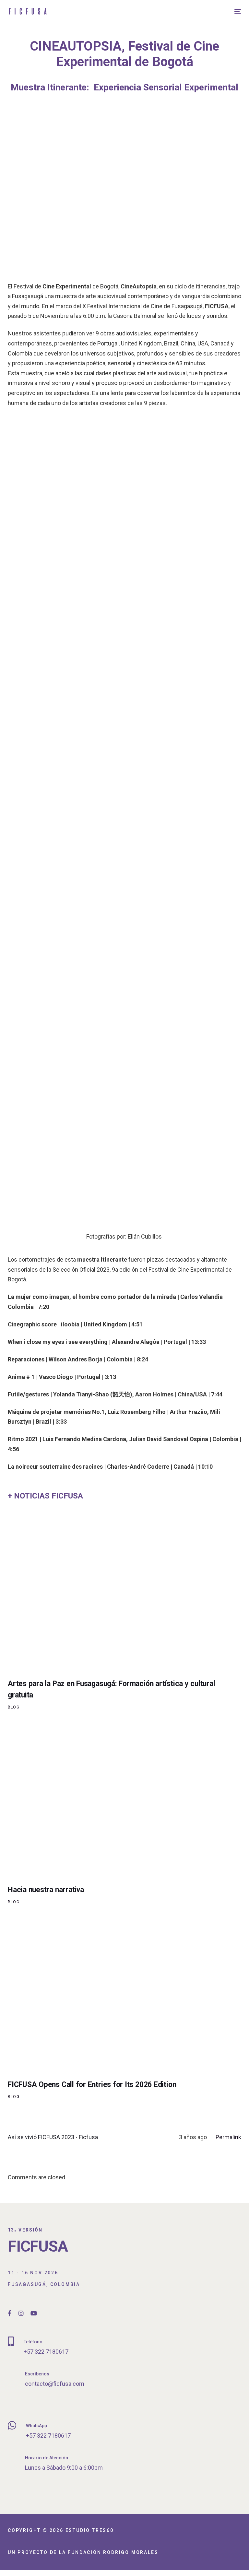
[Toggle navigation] (202, 11)
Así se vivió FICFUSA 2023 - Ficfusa (53, 2137)
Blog (14, 1707)
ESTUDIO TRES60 (90, 2530)
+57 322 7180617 (46, 2352)
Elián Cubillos (145, 1236)
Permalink (228, 2137)
